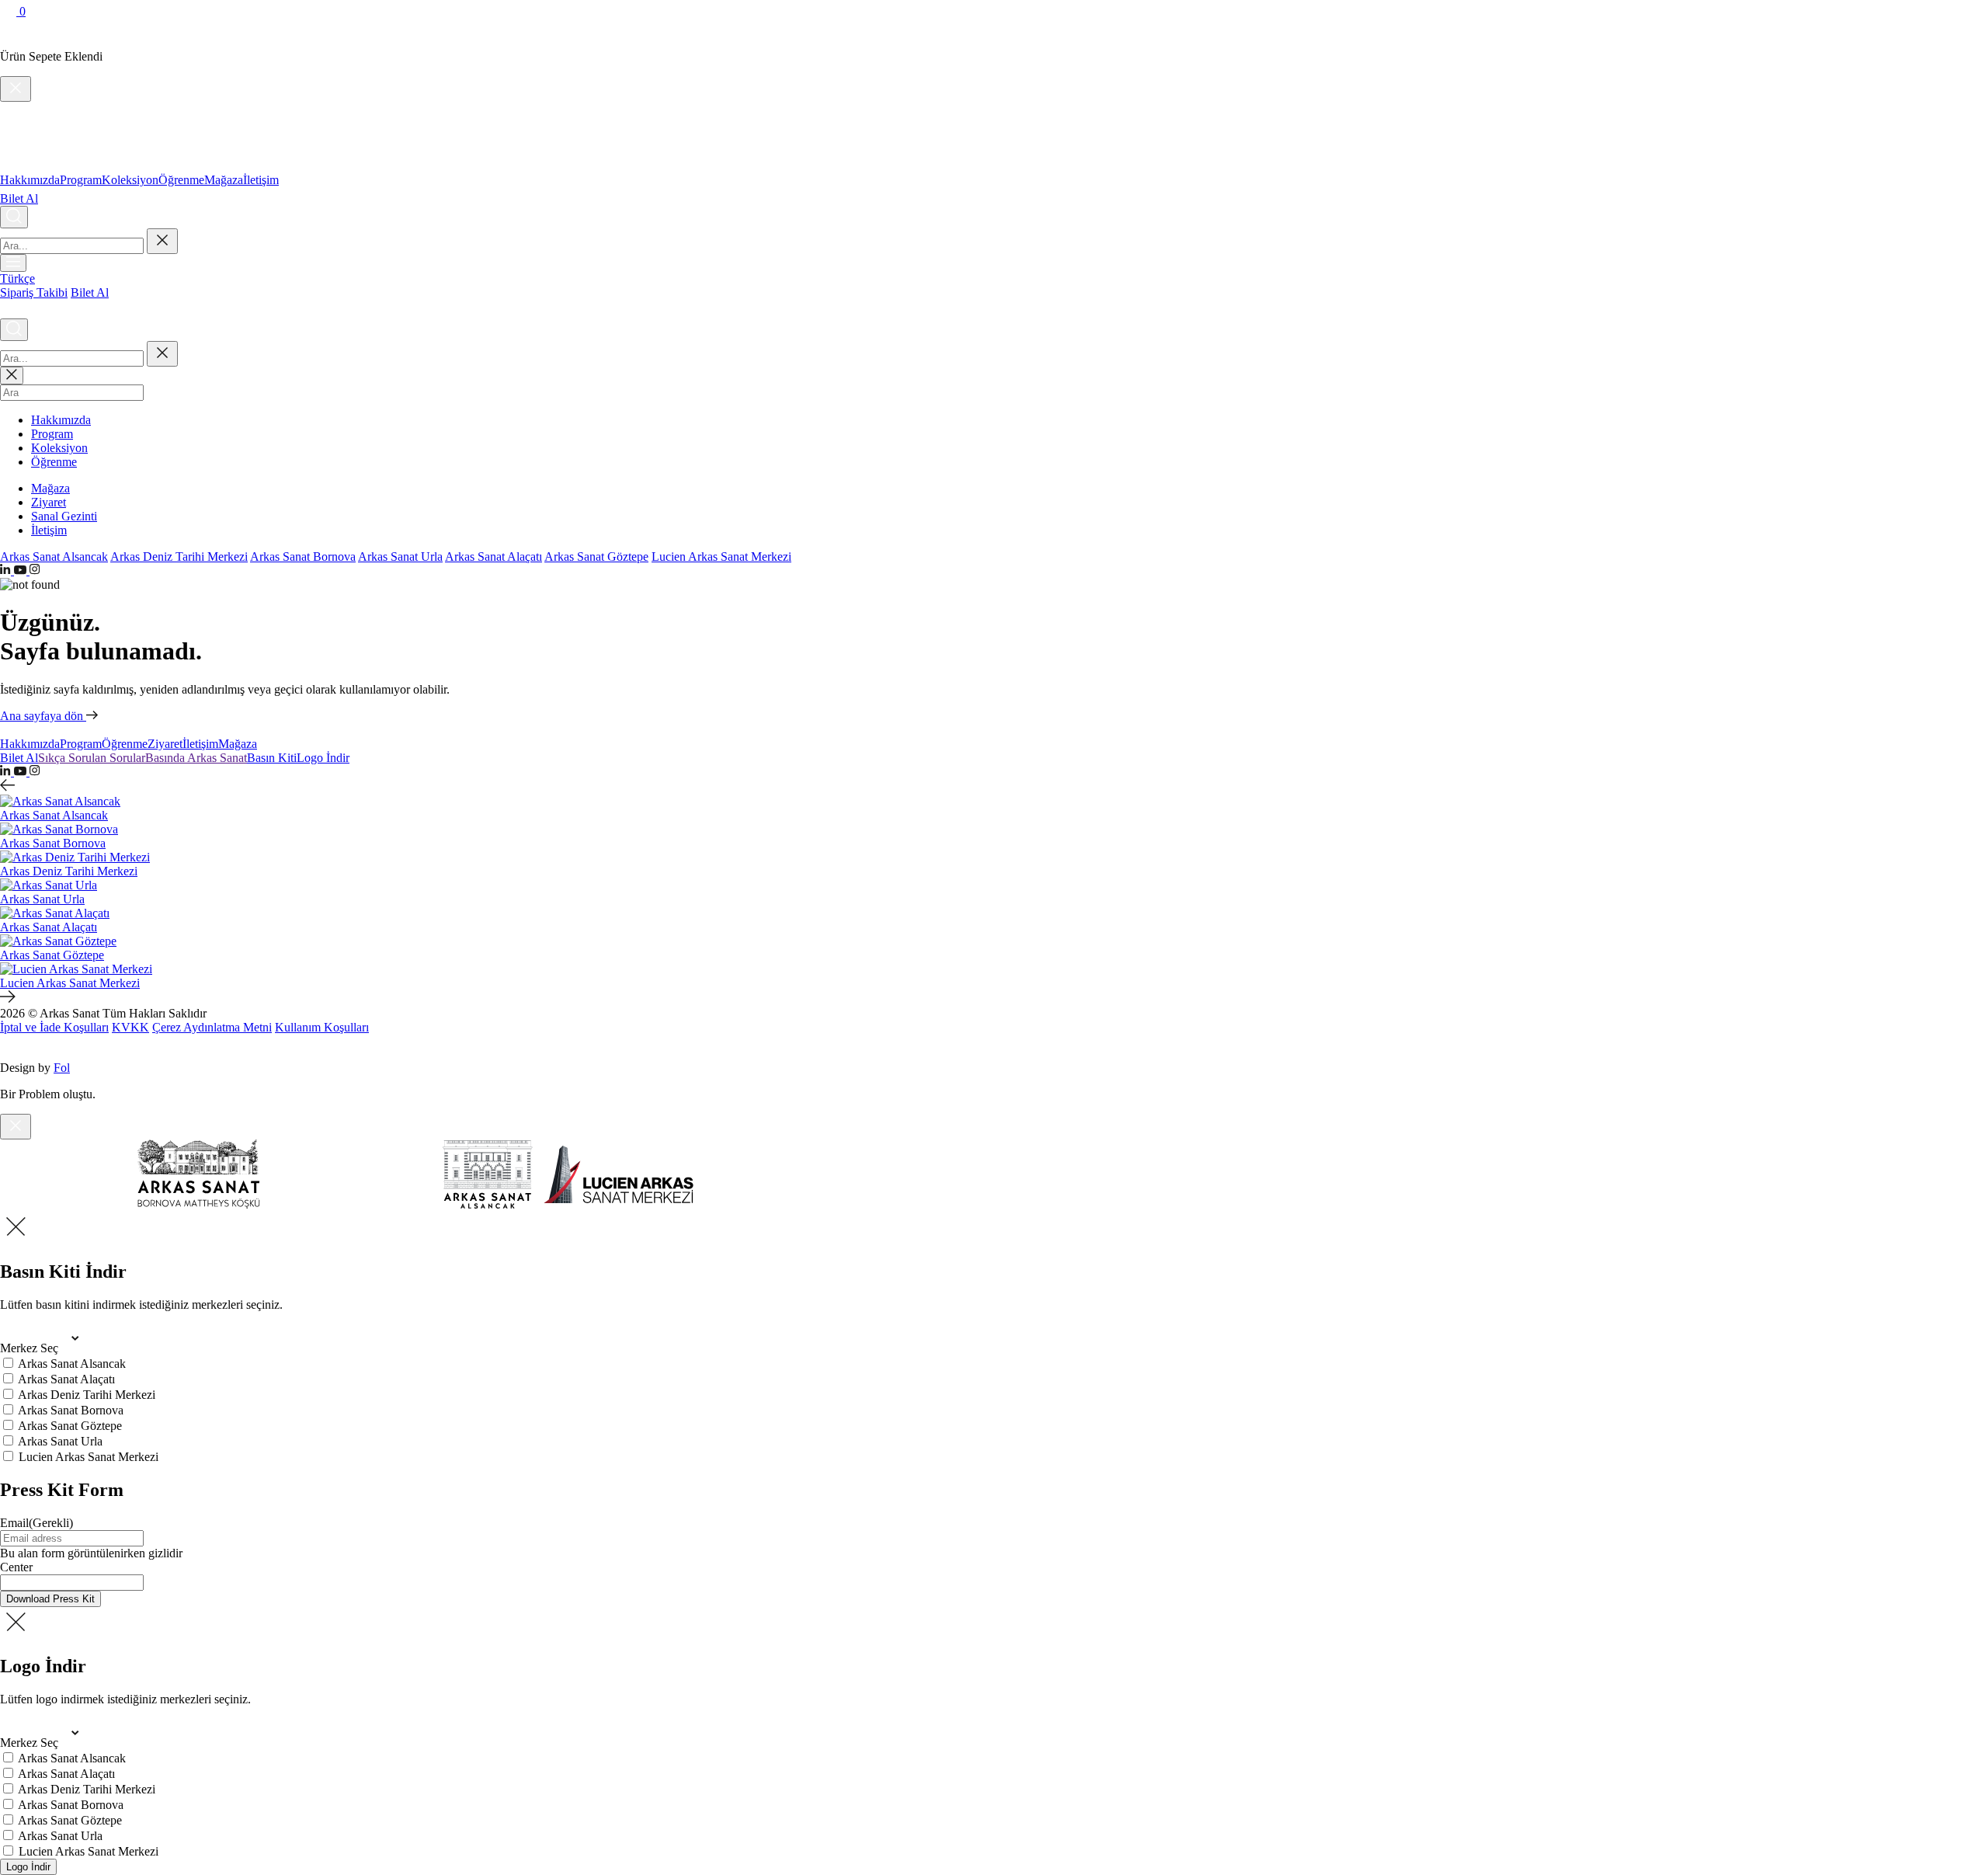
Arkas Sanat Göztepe (596, 557)
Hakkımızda (30, 180)
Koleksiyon (130, 180)
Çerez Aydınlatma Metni (212, 1027)
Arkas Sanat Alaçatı (494, 557)
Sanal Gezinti (64, 516)
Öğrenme (181, 180)
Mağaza (224, 180)
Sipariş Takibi (34, 292)
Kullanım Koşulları (322, 1027)
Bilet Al (19, 198)
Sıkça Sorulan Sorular (92, 758)
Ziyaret (49, 502)
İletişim (261, 180)
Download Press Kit (50, 1599)
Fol (62, 1068)
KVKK (130, 1027)
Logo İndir (323, 758)
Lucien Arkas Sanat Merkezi (721, 557)
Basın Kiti (272, 758)
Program (81, 180)
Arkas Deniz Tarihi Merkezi (179, 557)
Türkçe (17, 278)
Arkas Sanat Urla (400, 557)
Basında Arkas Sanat (196, 758)
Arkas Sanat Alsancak (54, 557)
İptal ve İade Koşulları (54, 1027)
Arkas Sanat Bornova (303, 557)
